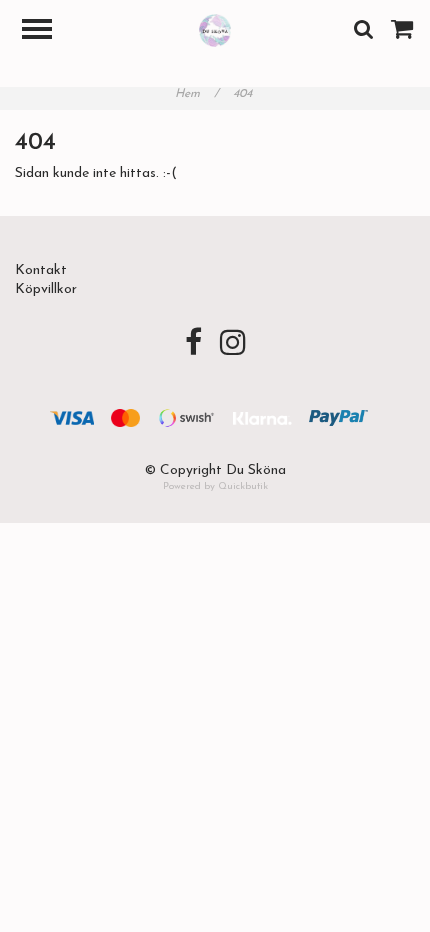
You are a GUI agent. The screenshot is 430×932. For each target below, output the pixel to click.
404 (244, 94)
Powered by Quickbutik (215, 486)
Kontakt (41, 270)
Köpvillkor (46, 289)
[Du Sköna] (215, 29)
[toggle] (47, 31)
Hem (197, 94)
